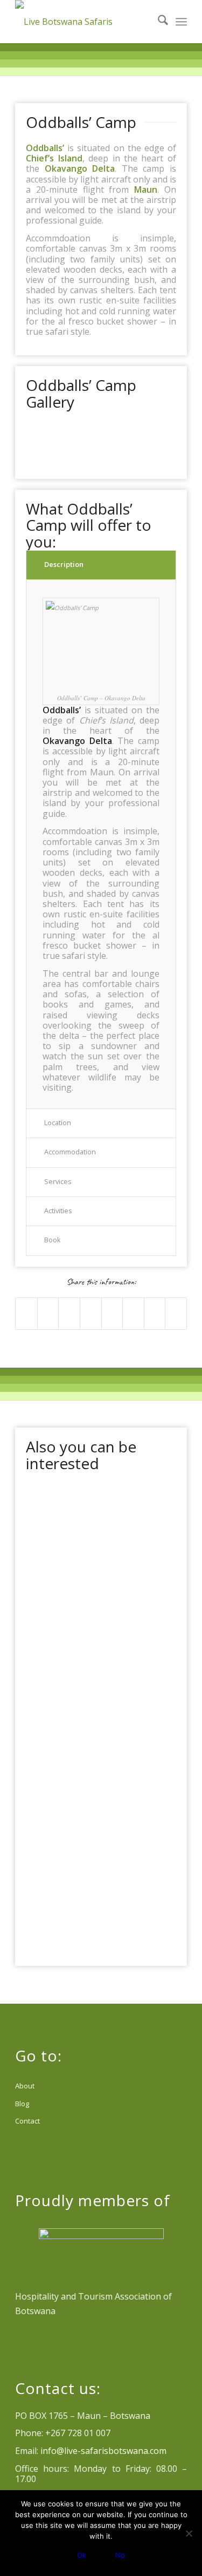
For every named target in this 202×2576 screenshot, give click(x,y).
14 (153, 457)
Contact (27, 2121)
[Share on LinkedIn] (91, 1313)
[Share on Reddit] (155, 1313)
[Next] (152, 439)
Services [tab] (58, 1181)
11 (127, 457)
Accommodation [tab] (70, 1152)
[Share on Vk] (133, 1313)
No (120, 2555)
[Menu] (181, 22)
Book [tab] (53, 1240)
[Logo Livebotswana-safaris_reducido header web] (84, 22)
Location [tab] (58, 1123)
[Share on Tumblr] (112, 1313)
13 (144, 457)
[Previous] (50, 439)
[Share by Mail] (176, 1313)
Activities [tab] (58, 1211)
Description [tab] (64, 564)
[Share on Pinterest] (69, 1313)
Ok (82, 2555)
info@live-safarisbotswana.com (103, 2451)
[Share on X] (48, 1313)
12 (136, 457)
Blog (22, 2104)
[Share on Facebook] (26, 1313)
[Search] (158, 22)
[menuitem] (158, 22)
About (25, 2086)
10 (119, 457)
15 (162, 457)
